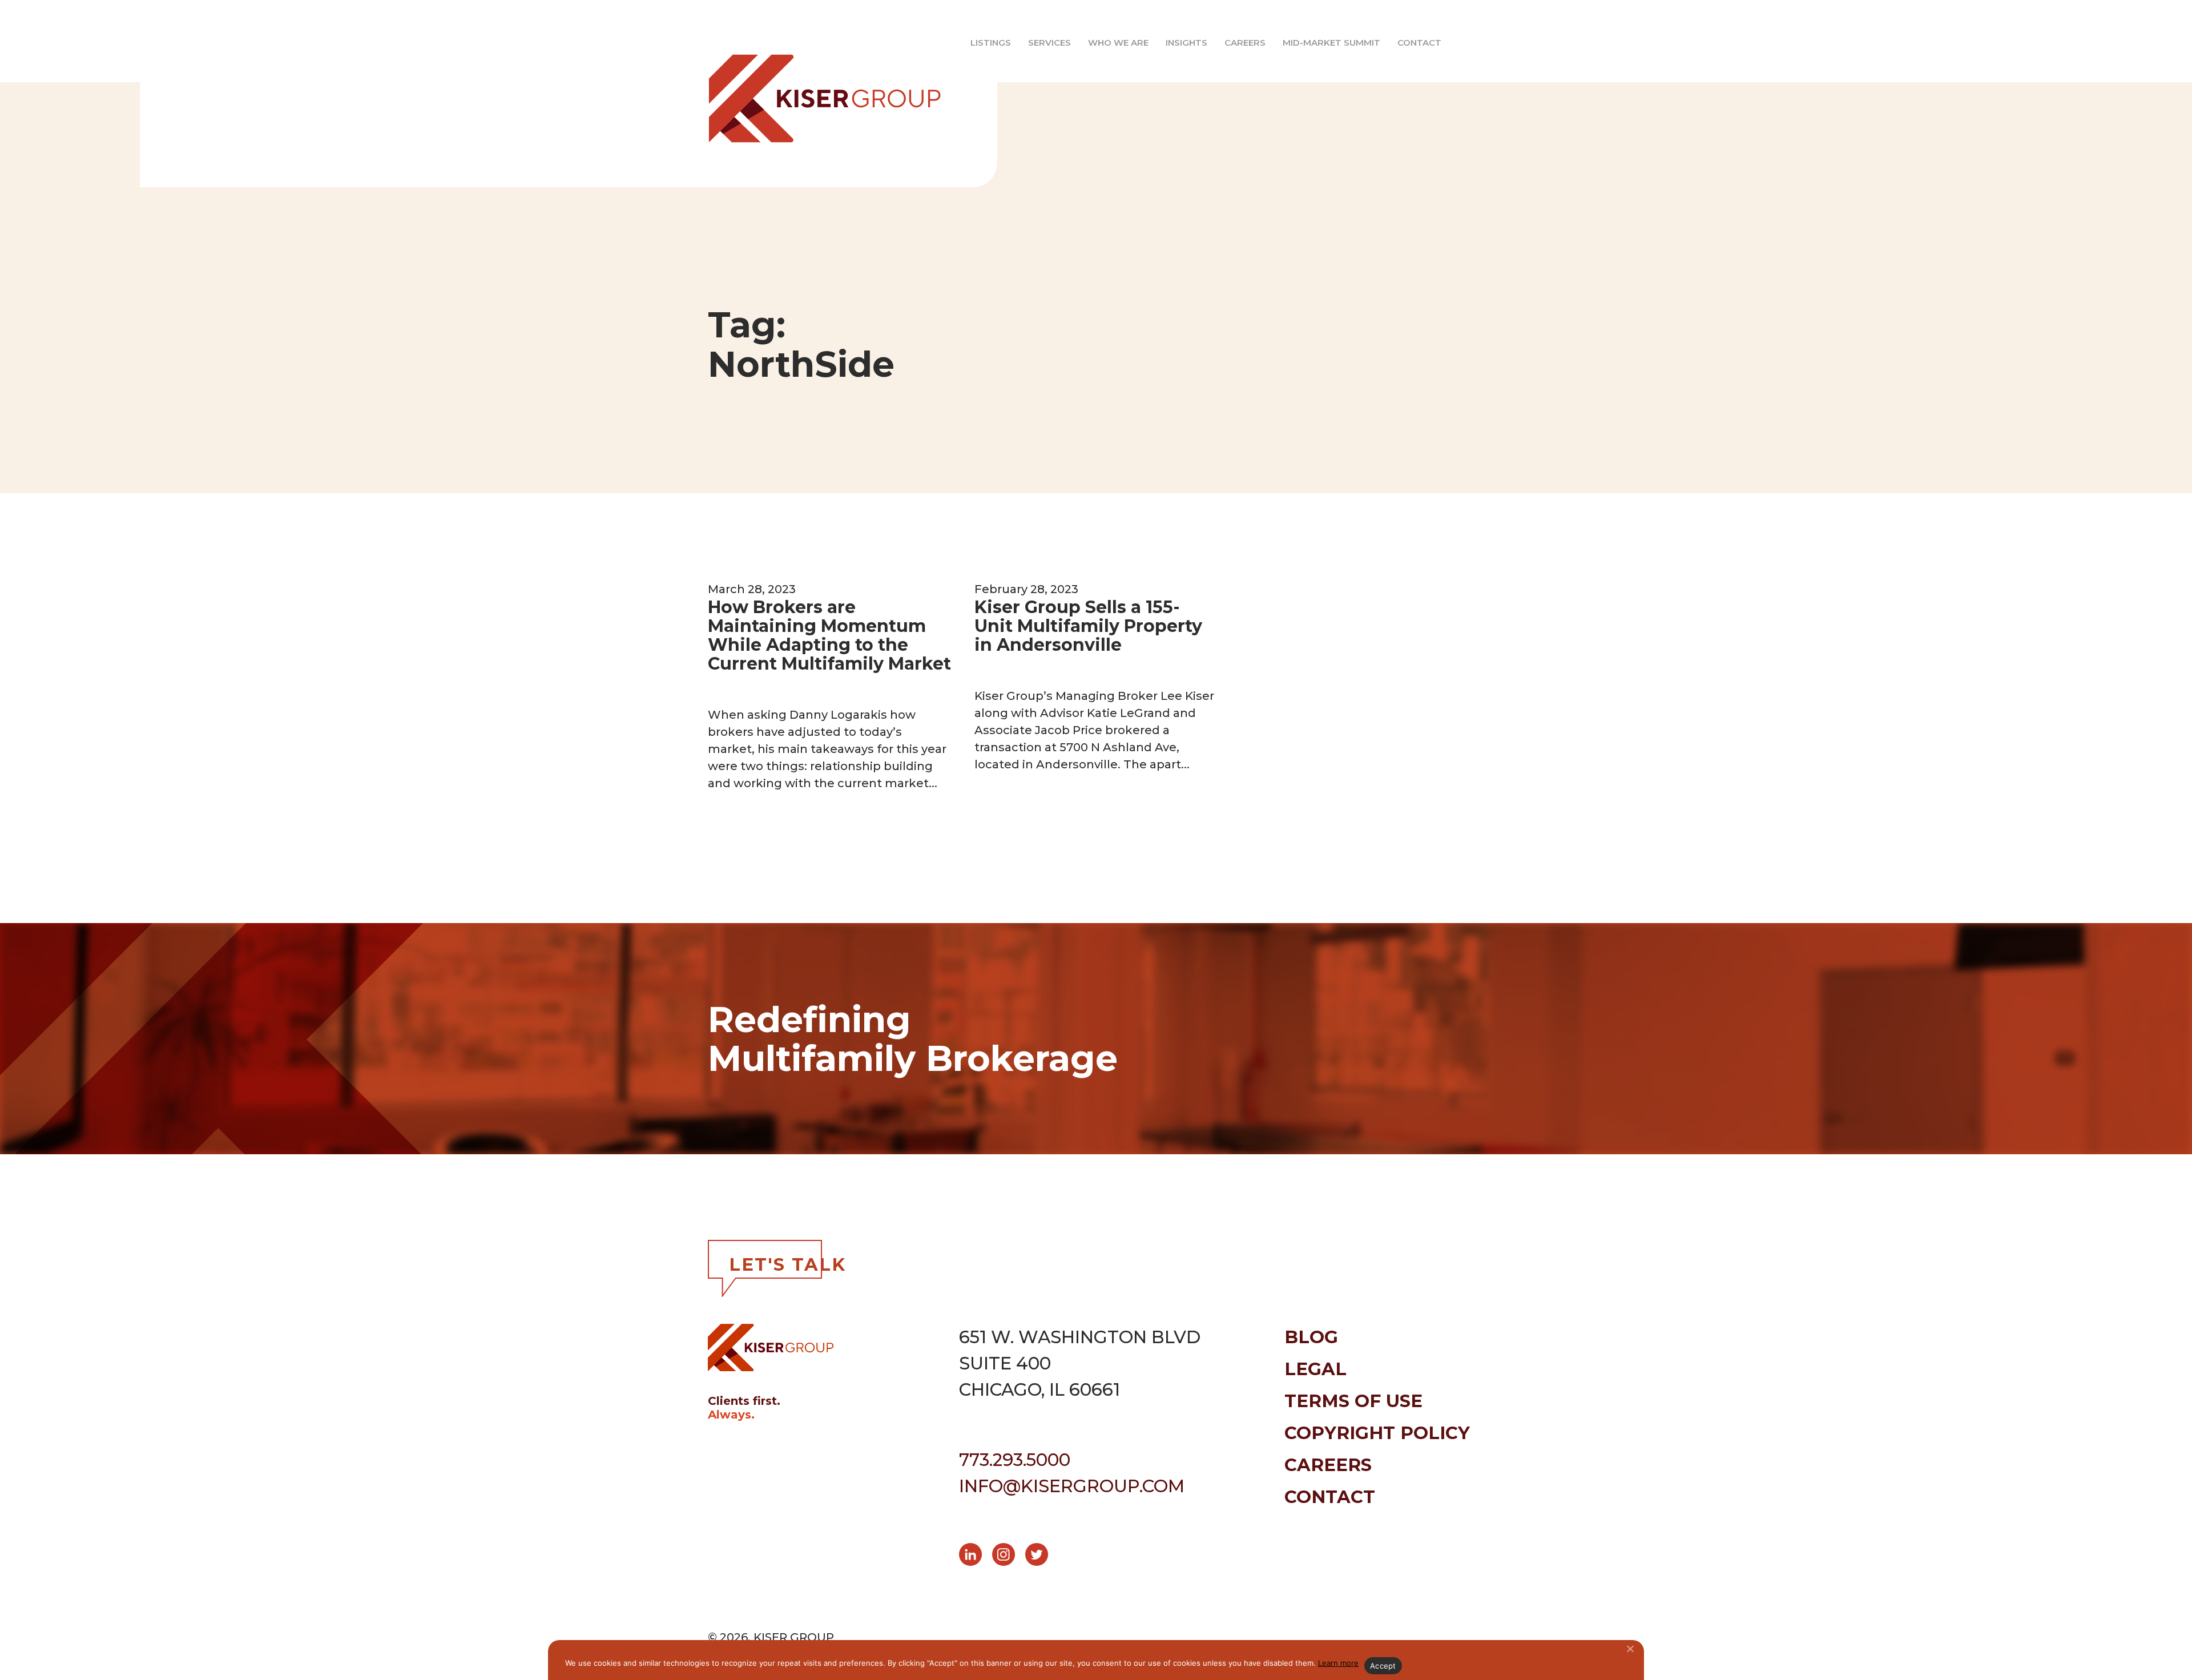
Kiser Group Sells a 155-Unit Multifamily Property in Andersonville (1088, 626)
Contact (1419, 43)
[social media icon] (976, 1556)
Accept (1383, 1666)
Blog (1311, 1337)
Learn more (1338, 1663)
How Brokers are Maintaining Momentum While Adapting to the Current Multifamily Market (829, 635)
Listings (991, 43)
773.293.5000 (1015, 1460)
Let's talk (787, 1264)
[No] (1630, 1649)
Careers (1245, 43)
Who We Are (1118, 43)
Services (1049, 43)
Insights (1186, 43)
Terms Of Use (1353, 1401)
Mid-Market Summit (1331, 43)
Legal (1315, 1369)
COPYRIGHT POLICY (1377, 1433)
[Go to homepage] (811, 94)
